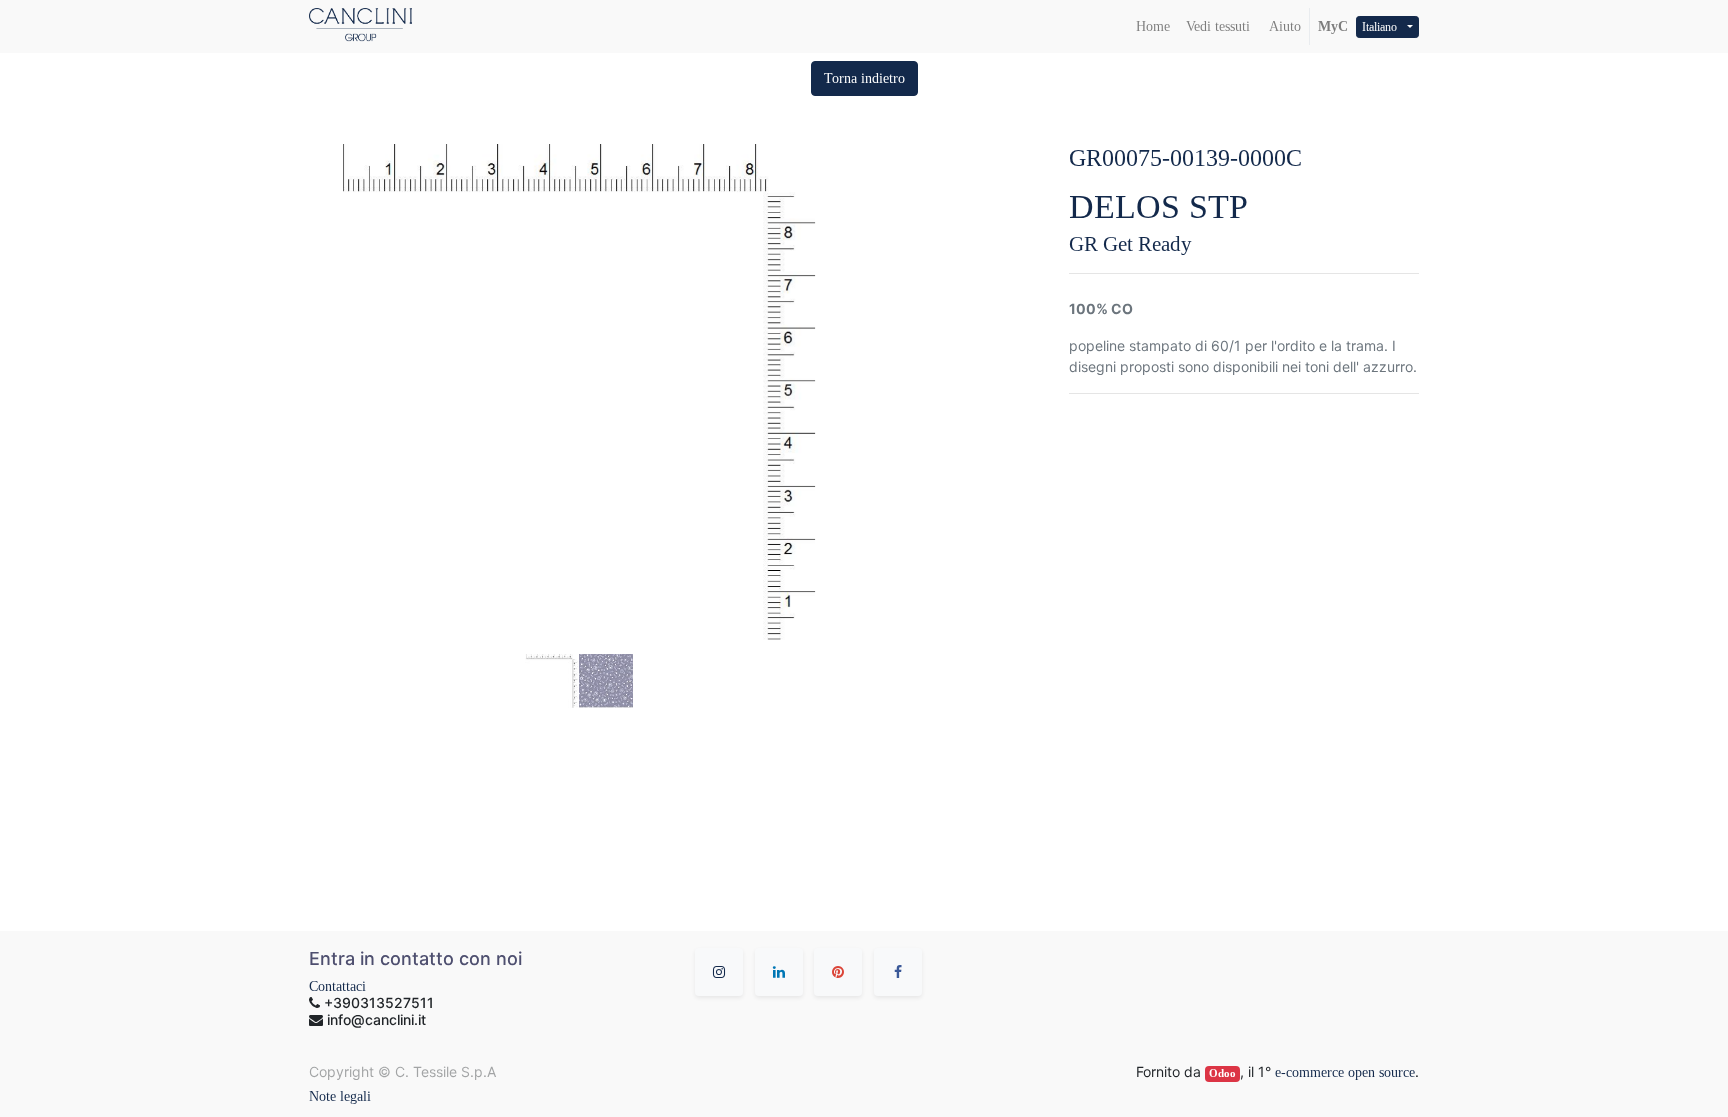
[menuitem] (1153, 26)
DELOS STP (1158, 206)
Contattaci (337, 986)
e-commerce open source (1345, 1072)
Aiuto (1283, 26)
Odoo (1222, 1073)
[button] (864, 78)
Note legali (340, 1096)
